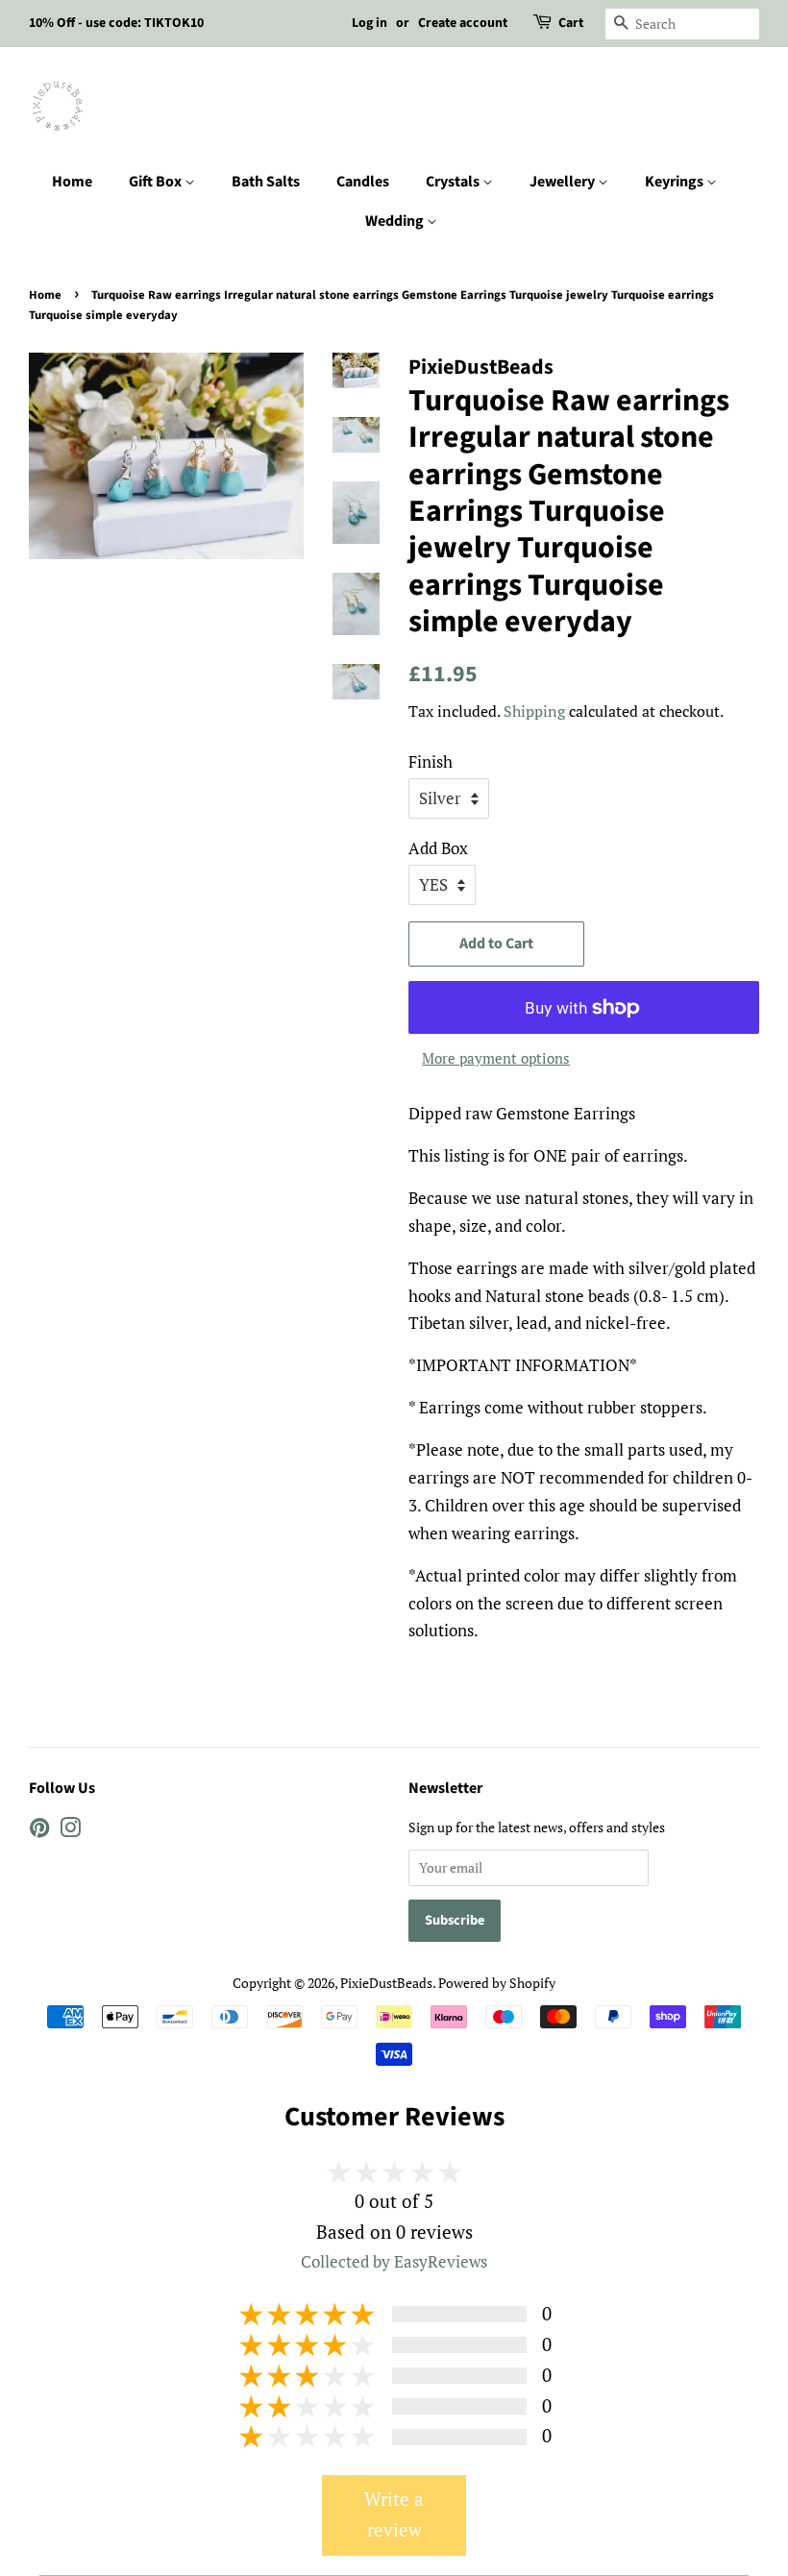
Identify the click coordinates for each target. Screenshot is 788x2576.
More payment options (496, 1058)
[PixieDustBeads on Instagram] (70, 1831)
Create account (463, 23)
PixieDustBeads (386, 1983)
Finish (431, 761)
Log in (369, 23)
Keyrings (676, 182)
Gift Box (157, 182)
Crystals (454, 182)
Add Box (438, 848)
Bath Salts (266, 182)
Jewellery (564, 182)
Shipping (534, 711)
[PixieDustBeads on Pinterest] (39, 1831)
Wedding (396, 221)
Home (72, 182)
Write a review (394, 2515)
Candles (363, 182)
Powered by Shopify (497, 1983)
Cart (571, 23)
